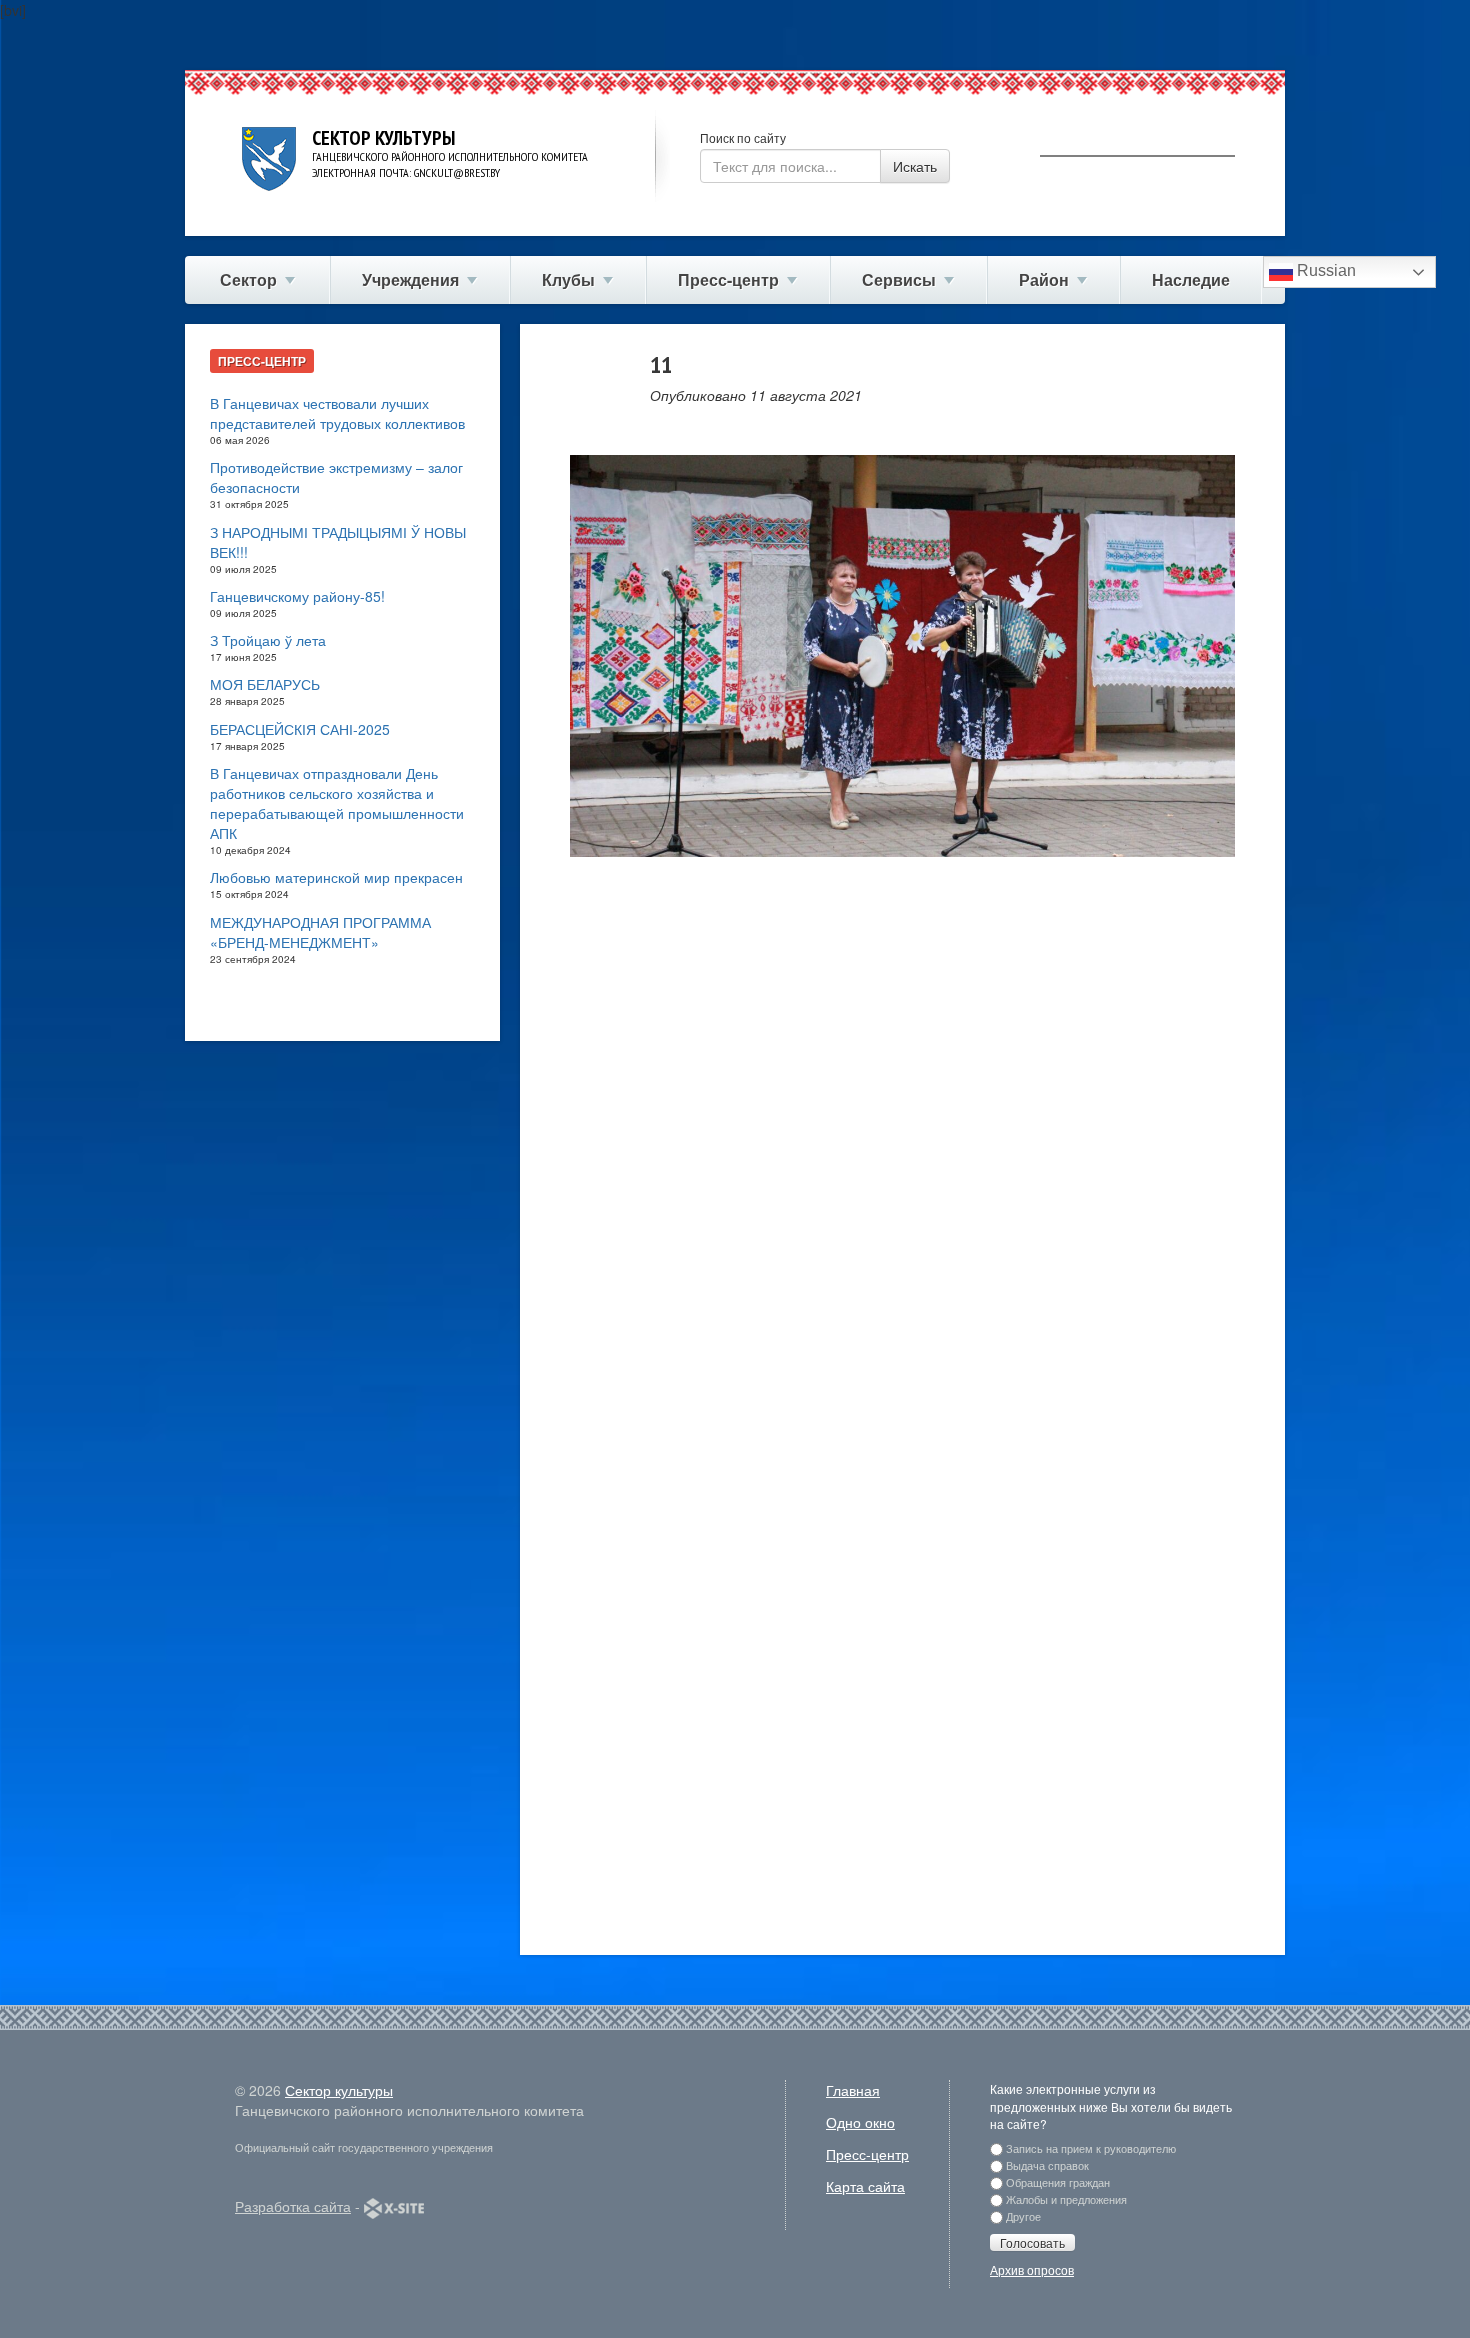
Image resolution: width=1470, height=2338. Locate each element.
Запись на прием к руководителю (1091, 2148)
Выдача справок (1047, 2165)
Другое (1023, 2216)
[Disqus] (902, 1157)
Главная (853, 2090)
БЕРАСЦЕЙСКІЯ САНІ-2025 (300, 729)
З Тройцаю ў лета (268, 640)
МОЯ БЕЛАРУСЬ (265, 684)
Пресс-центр (728, 279)
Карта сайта (865, 2186)
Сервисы (899, 279)
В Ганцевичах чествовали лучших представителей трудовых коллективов (337, 413)
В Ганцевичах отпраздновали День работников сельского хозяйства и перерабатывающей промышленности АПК (337, 803)
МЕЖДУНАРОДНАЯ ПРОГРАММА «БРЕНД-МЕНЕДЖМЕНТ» (320, 932)
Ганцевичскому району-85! (297, 596)
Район (1044, 279)
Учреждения (410, 279)
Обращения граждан (1058, 2182)
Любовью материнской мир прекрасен (336, 877)
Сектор (248, 279)
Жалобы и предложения (1066, 2199)
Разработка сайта (293, 2206)
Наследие (1191, 279)
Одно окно (860, 2122)
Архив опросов (1032, 2269)
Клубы (568, 279)
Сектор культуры (339, 2090)
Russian (1324, 270)
